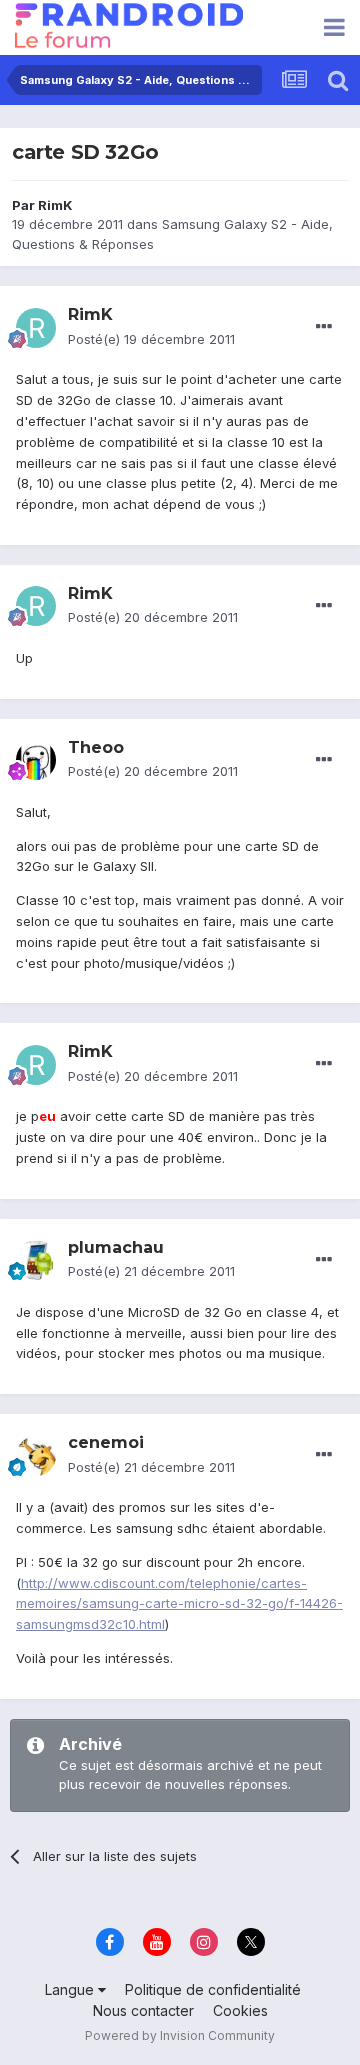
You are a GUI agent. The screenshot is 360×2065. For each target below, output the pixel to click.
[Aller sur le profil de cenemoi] (36, 1456)
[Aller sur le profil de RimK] (36, 328)
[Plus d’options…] (324, 327)
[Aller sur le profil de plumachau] (36, 1260)
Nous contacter (143, 2010)
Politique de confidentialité (213, 1989)
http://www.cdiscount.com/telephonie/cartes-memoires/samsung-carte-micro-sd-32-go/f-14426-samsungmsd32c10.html (179, 1604)
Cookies (240, 2010)
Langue (71, 1989)
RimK (55, 205)
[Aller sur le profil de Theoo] (36, 760)
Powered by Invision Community (180, 2035)
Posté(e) (151, 339)
